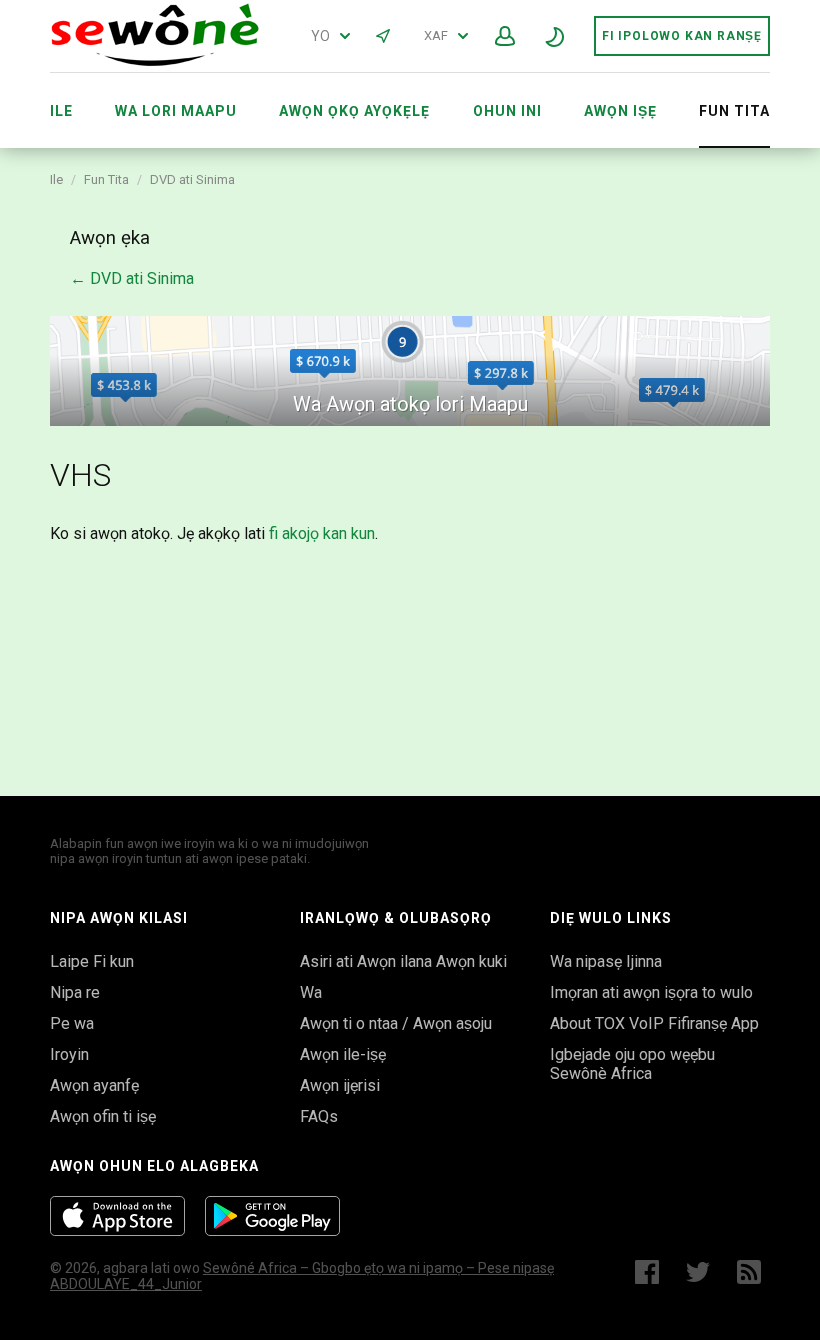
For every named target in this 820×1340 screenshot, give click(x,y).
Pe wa (72, 1023)
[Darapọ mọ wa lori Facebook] (647, 1272)
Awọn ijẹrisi (340, 1085)
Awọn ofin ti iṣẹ (103, 1116)
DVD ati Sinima (192, 179)
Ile (61, 111)
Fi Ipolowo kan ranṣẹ (682, 36)
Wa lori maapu (176, 111)
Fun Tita (106, 179)
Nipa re (75, 992)
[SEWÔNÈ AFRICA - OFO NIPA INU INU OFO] (155, 61)
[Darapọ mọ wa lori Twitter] (698, 1272)
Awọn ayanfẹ (94, 1085)
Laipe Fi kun (92, 961)
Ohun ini (507, 111)
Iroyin (69, 1054)
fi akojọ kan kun (322, 533)
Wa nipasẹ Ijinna (606, 961)
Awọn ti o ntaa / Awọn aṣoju (396, 1023)
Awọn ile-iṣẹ (343, 1054)
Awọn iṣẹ (620, 111)
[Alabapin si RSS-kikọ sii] (753, 1272)
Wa (311, 992)
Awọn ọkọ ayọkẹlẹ (354, 111)
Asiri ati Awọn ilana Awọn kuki (403, 961)
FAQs (319, 1116)
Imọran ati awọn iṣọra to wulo (651, 992)
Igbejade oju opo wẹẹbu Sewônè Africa (632, 1064)
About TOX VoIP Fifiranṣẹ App (654, 1023)
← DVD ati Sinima (132, 278)
